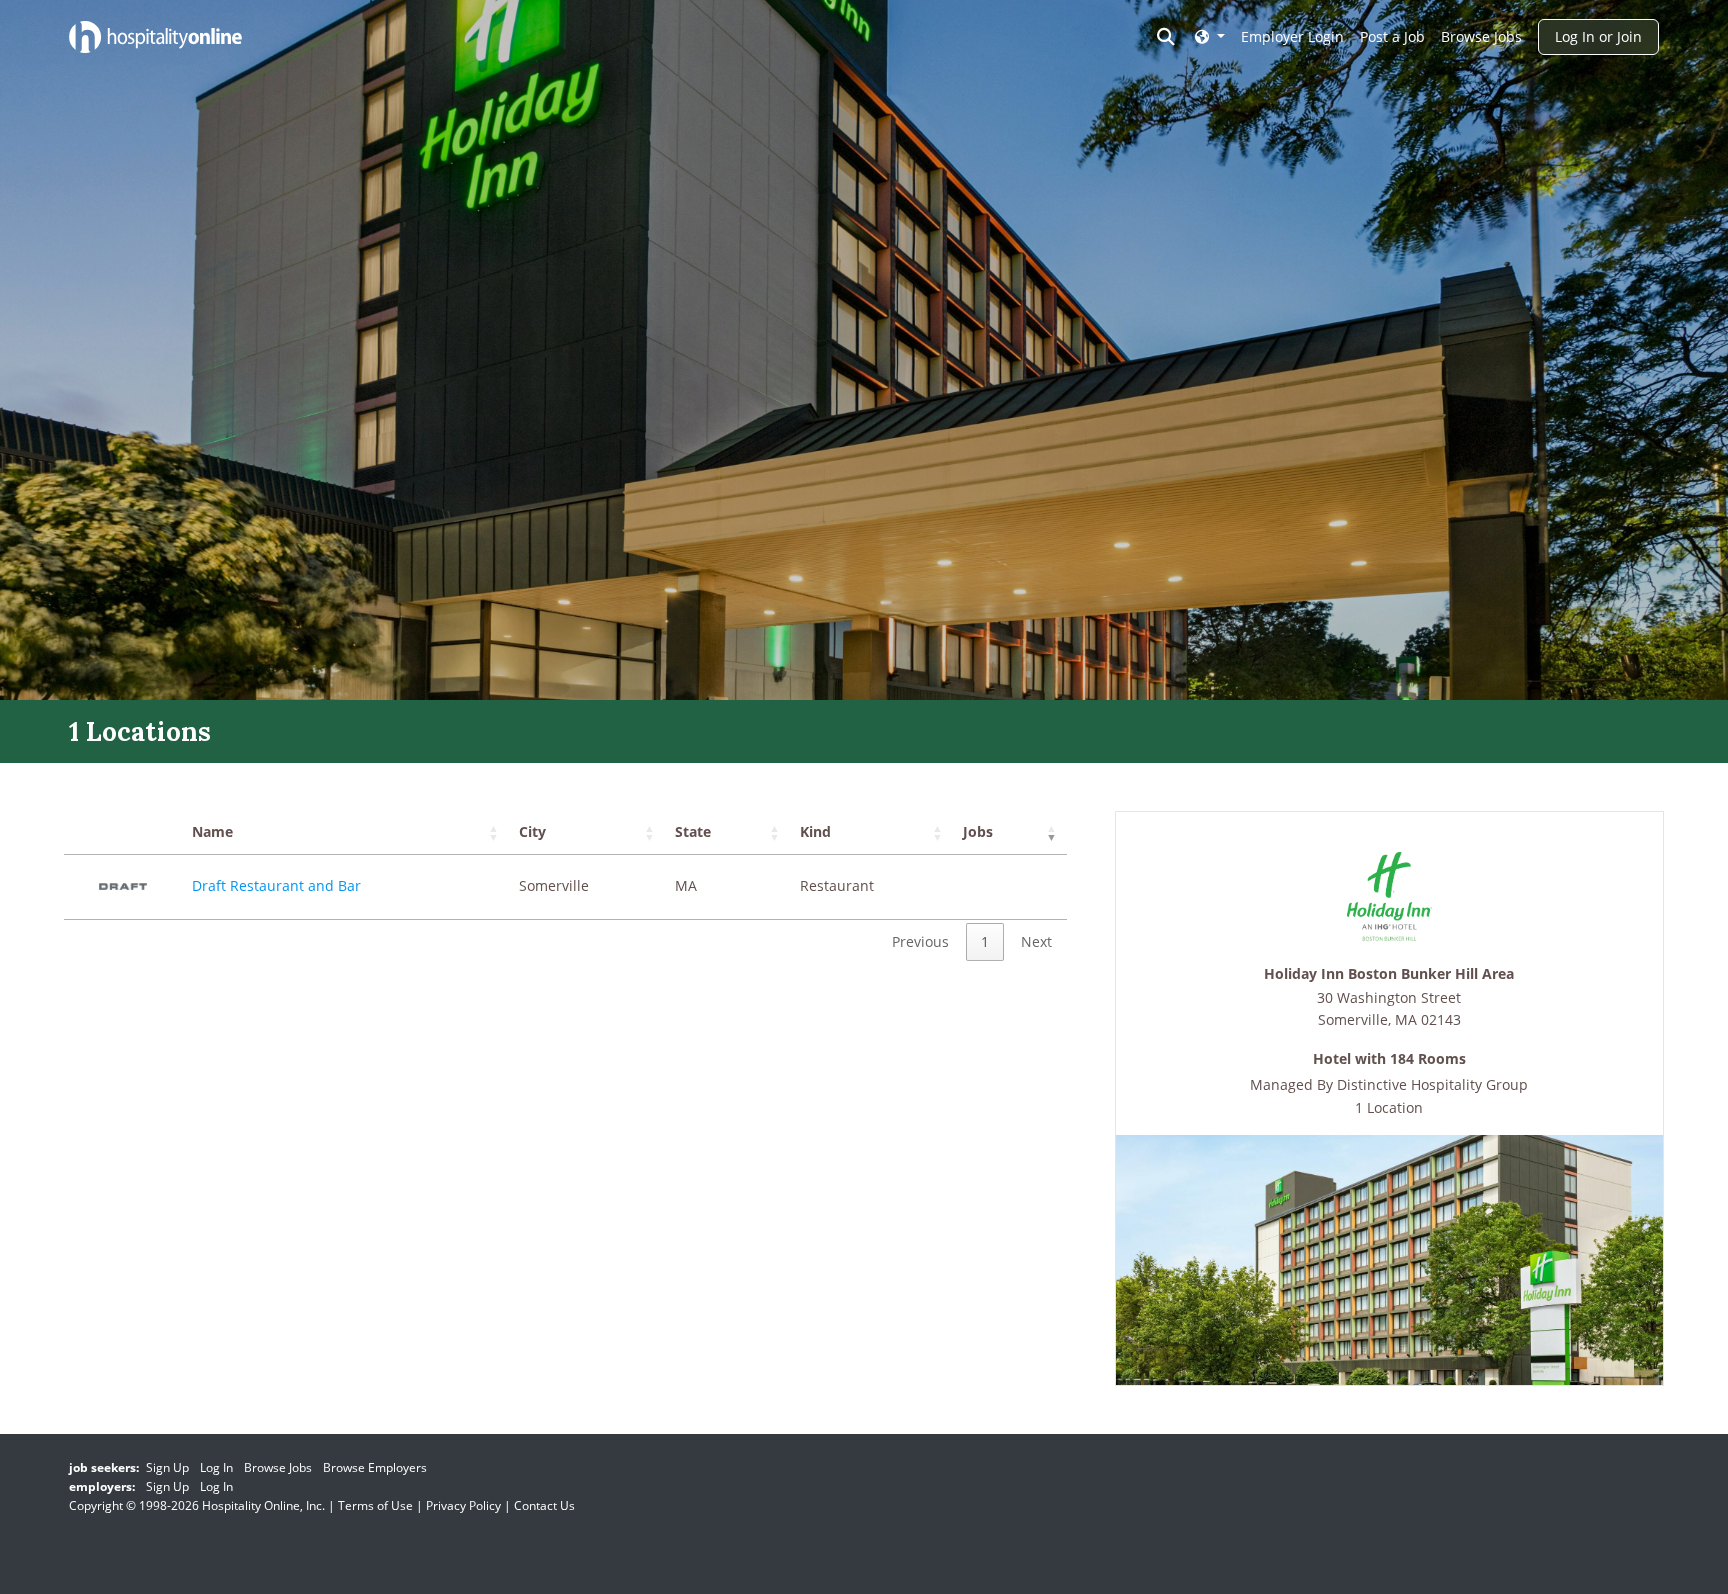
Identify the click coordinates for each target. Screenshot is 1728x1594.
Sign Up (167, 1467)
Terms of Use (375, 1505)
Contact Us (544, 1505)
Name (212, 831)
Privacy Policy (463, 1505)
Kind (815, 831)
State (693, 831)
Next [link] (1036, 941)
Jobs (978, 831)
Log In (216, 1467)
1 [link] (985, 941)
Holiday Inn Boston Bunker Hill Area (1389, 974)
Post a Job (1392, 36)
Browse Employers (375, 1467)
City (532, 831)
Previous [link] (920, 941)
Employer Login (1292, 36)
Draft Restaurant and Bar (276, 885)
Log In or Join (1598, 36)
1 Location (1389, 1107)
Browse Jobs (1481, 36)
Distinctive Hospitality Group (1432, 1084)
